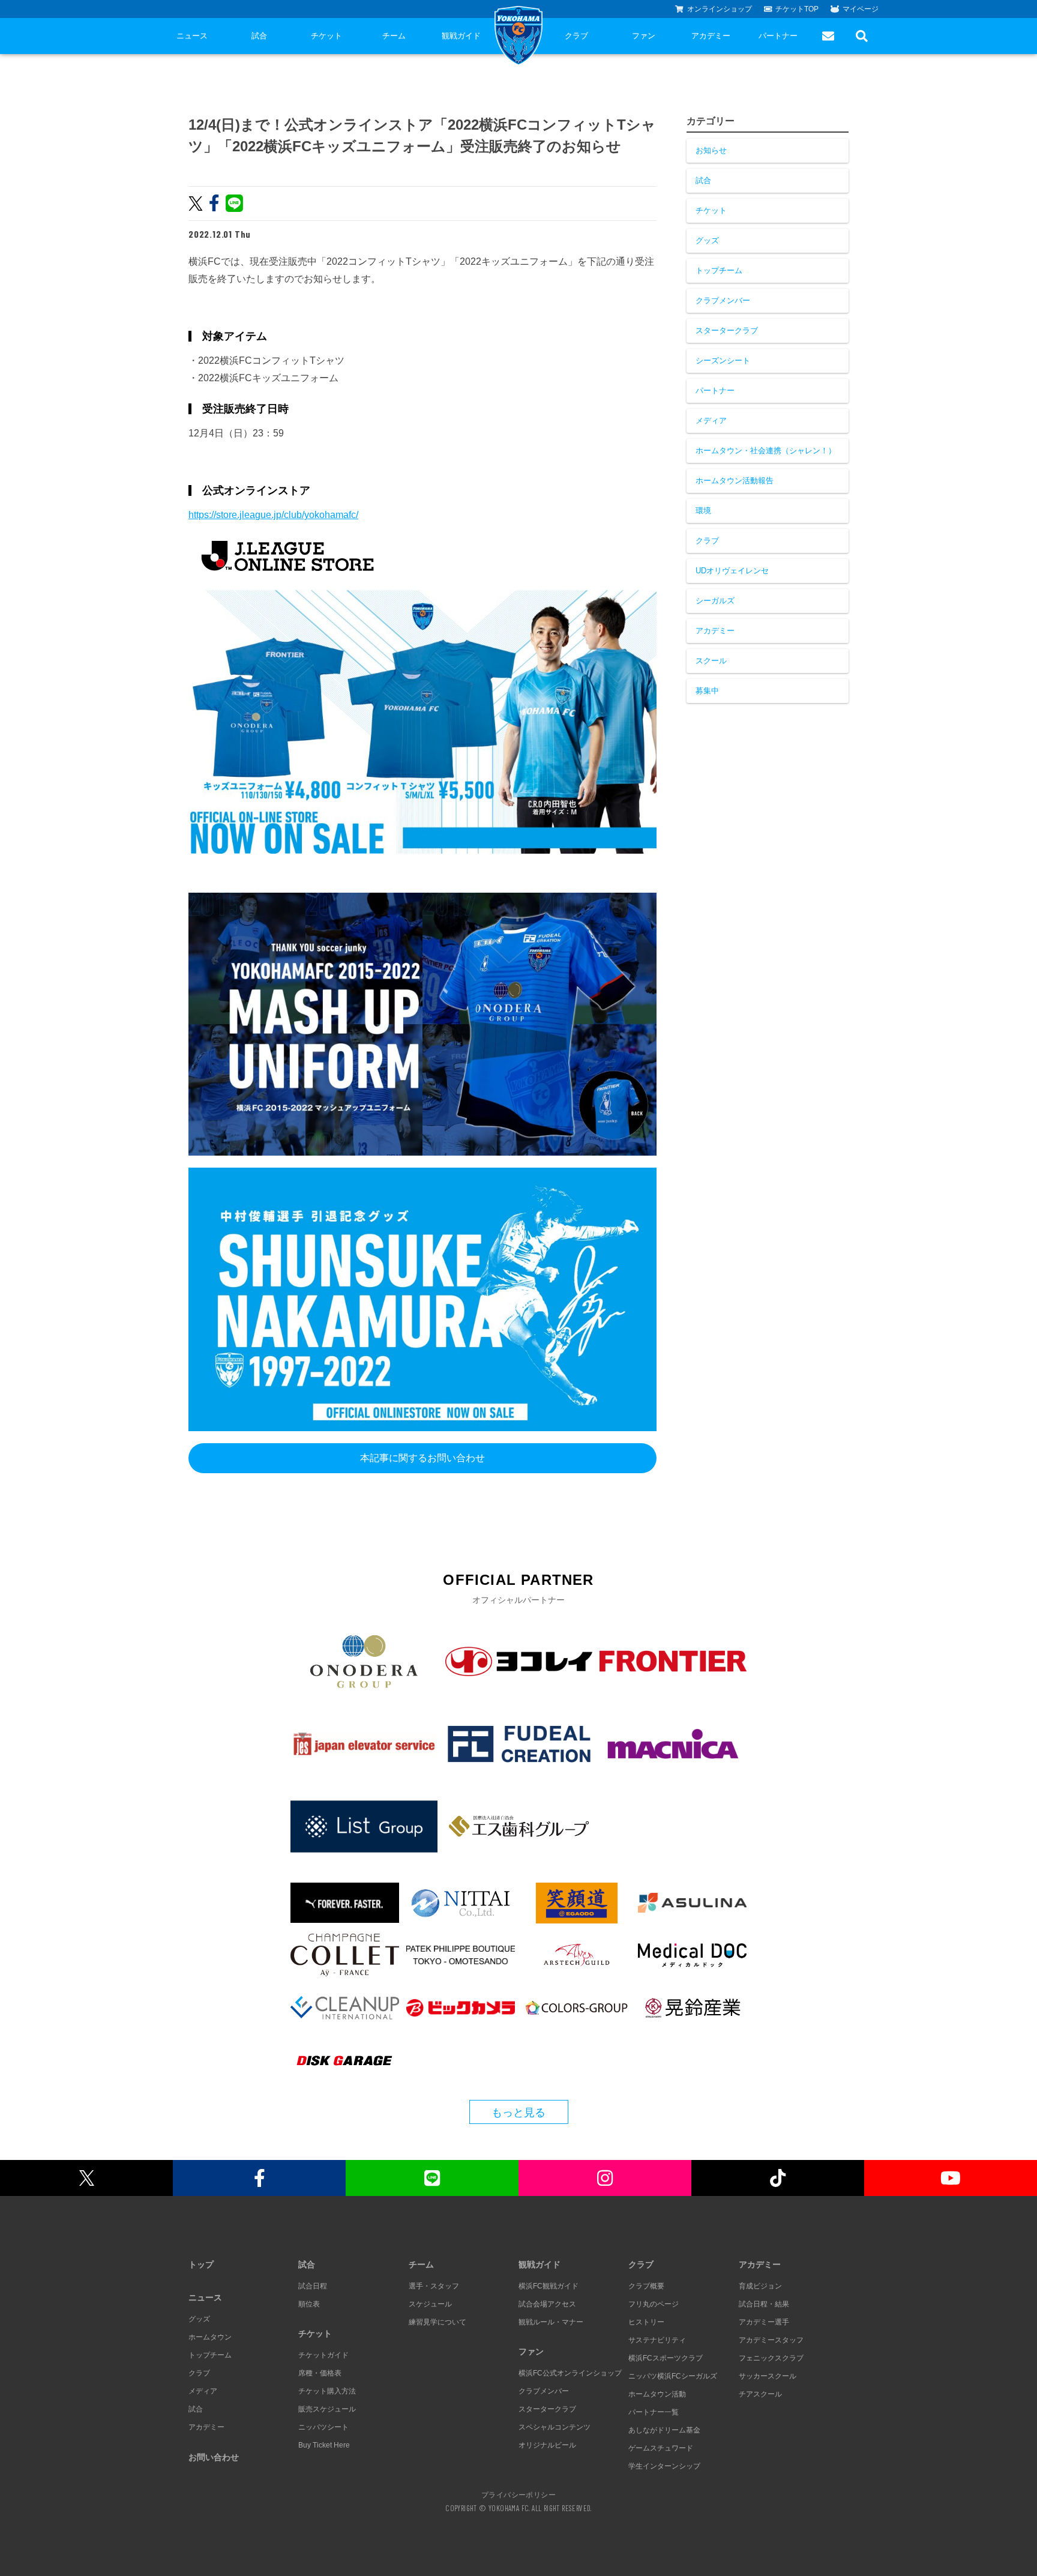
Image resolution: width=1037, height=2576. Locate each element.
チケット (326, 36)
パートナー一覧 (654, 2412)
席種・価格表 (320, 2373)
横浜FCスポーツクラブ (666, 2358)
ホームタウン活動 (657, 2394)
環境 (703, 511)
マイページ (861, 9)
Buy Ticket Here (324, 2445)
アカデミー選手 (764, 2322)
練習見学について (437, 2322)
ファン (644, 36)
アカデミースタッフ (771, 2340)
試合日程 (313, 2286)
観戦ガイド (461, 36)
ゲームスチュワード (661, 2448)
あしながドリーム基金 (664, 2430)
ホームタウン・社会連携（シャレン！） (766, 451)
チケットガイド (323, 2355)
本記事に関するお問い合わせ (422, 1458)
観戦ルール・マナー (551, 2322)
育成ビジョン (760, 2286)
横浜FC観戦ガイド (549, 2286)
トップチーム (719, 270)
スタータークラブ (727, 330)
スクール (711, 661)
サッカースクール (768, 2376)
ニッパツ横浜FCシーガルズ (673, 2376)
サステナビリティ (657, 2340)
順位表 (309, 2304)
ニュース (192, 36)
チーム (394, 36)
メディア (711, 421)
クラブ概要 (646, 2286)
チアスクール (760, 2394)
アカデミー (711, 36)
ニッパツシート (323, 2427)
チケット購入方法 (327, 2391)
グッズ (707, 240)
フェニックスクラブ (771, 2358)
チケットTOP (797, 9)
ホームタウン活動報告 (735, 481)
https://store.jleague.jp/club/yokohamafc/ (273, 515)
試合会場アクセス (547, 2304)
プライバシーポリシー (518, 2494)
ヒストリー (646, 2322)
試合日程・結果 (764, 2304)
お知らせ (711, 150)
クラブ (576, 36)
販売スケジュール (327, 2409)
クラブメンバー (723, 300)
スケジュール (430, 2304)
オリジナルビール (547, 2445)
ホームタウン (210, 2337)
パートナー (778, 36)
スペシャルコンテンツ (555, 2427)
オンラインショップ (720, 9)
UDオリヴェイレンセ (732, 571)
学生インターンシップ (664, 2466)
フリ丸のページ (654, 2304)
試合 (259, 36)
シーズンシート (723, 360)
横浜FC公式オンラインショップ (570, 2373)
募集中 (707, 691)
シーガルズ (715, 601)
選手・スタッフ (434, 2286)
